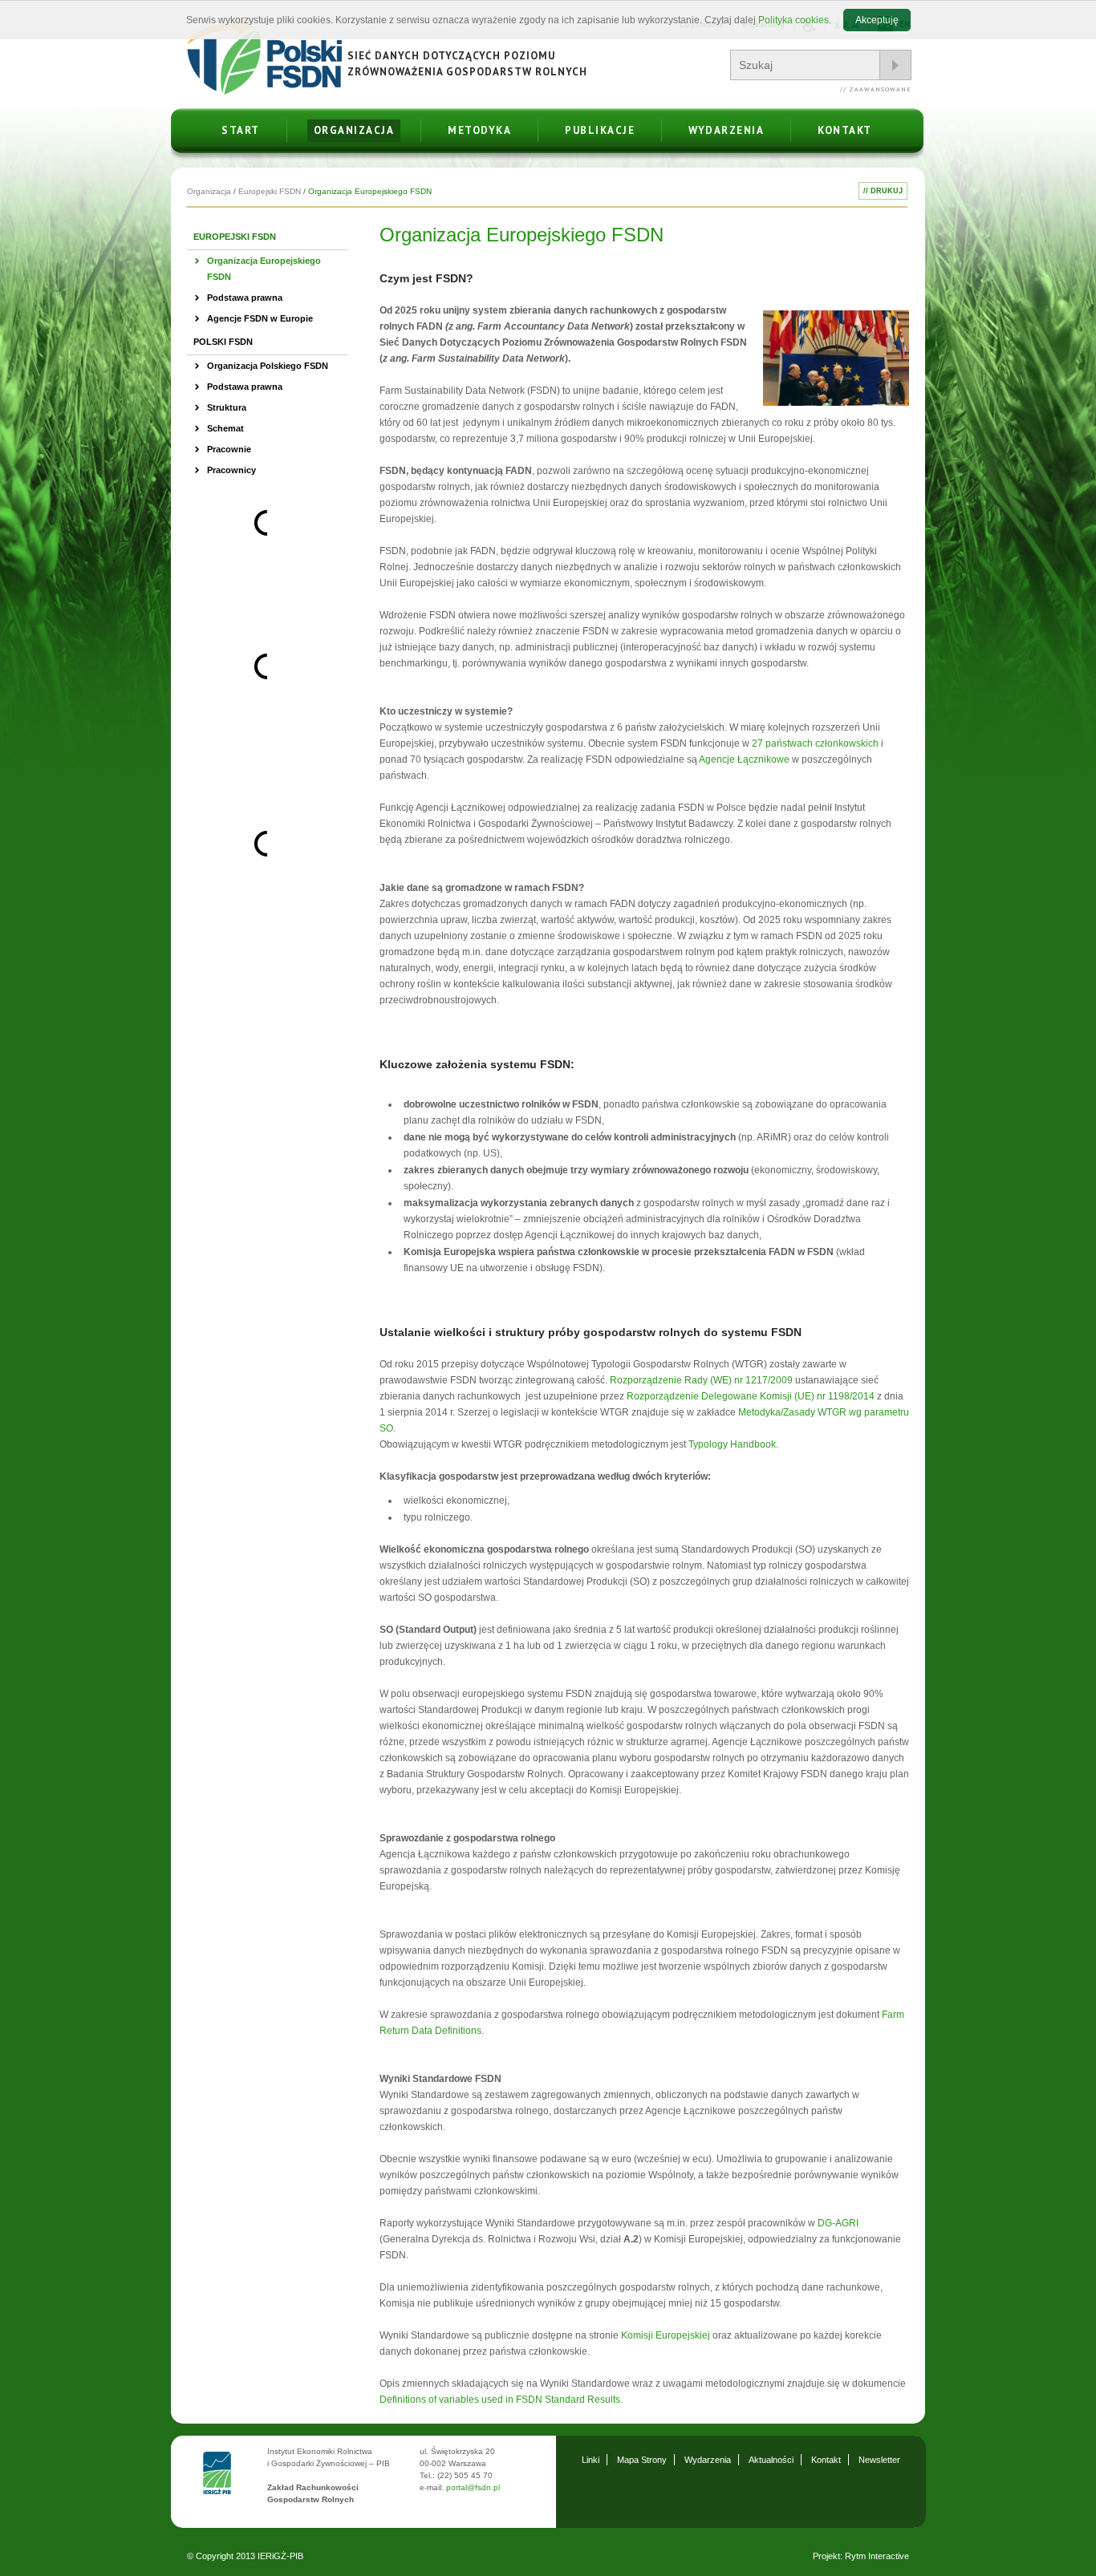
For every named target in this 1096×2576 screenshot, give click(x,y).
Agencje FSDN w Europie (260, 318)
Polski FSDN (223, 342)
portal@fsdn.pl (473, 2487)
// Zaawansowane (876, 89)
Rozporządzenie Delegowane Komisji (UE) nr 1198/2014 (751, 1396)
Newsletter (879, 2460)
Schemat (225, 428)
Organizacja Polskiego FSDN (268, 366)
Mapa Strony (642, 2460)
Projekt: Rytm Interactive (861, 2556)
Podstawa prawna (245, 298)
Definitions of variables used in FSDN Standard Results (500, 2400)
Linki (591, 2460)
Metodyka (479, 130)
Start (241, 130)
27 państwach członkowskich (815, 743)
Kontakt (845, 130)
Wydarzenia (726, 130)
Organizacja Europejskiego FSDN (264, 269)
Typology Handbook (732, 1444)
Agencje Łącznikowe (744, 759)
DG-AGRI (838, 2223)
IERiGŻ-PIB (280, 2556)
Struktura (227, 407)
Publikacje (600, 130)
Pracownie (229, 449)
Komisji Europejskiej (666, 2335)
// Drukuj (883, 191)
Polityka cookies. (795, 20)
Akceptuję (877, 20)
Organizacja (354, 130)
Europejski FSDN (270, 191)
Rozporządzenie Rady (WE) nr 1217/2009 (701, 1380)
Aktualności (771, 2460)
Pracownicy (231, 470)
